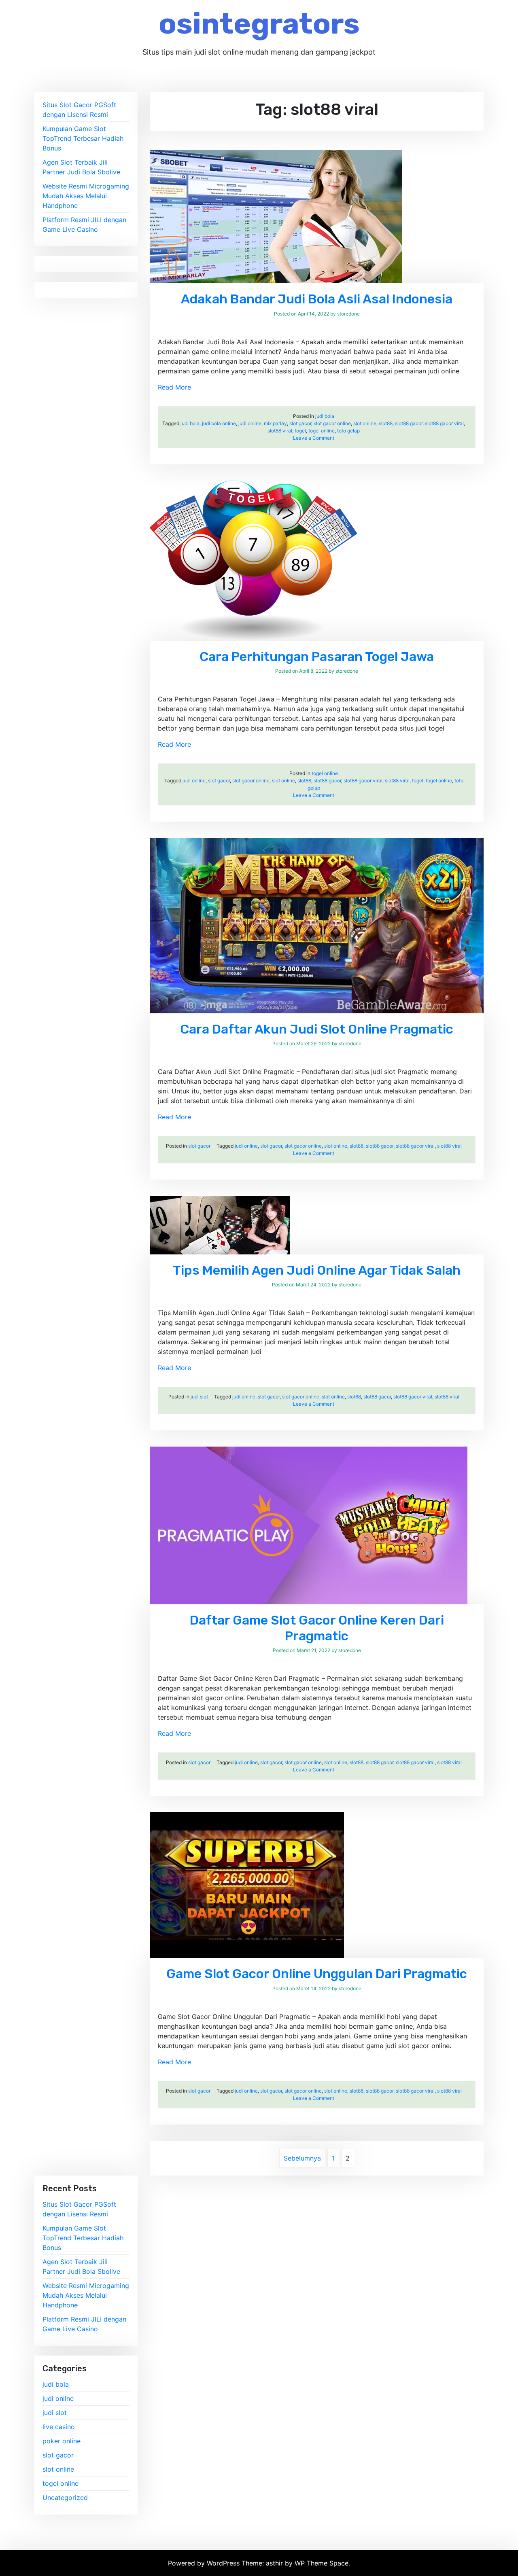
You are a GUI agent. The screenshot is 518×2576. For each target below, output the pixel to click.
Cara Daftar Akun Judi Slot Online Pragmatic (317, 1029)
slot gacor (300, 423)
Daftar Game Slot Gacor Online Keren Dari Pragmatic (317, 1628)
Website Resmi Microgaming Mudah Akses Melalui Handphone (86, 196)
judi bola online (219, 423)
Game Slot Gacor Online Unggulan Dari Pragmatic (317, 1974)
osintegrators (259, 24)
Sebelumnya (302, 2158)
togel (300, 431)
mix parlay (275, 423)
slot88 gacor (409, 423)
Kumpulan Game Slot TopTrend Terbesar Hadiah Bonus (83, 138)
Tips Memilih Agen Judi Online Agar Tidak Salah (317, 1270)
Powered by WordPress (205, 2563)
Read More (174, 387)
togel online (322, 431)
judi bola (325, 416)
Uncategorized (65, 2498)
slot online (365, 423)
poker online (62, 2441)
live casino (59, 2427)
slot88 (386, 423)
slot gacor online (332, 423)
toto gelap (348, 431)
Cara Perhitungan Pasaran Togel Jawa (317, 657)
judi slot (199, 1397)
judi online (250, 423)
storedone (348, 314)
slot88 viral (280, 431)
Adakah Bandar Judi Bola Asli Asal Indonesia (317, 299)
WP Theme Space (322, 2563)
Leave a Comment (314, 438)
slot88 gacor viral (444, 423)
